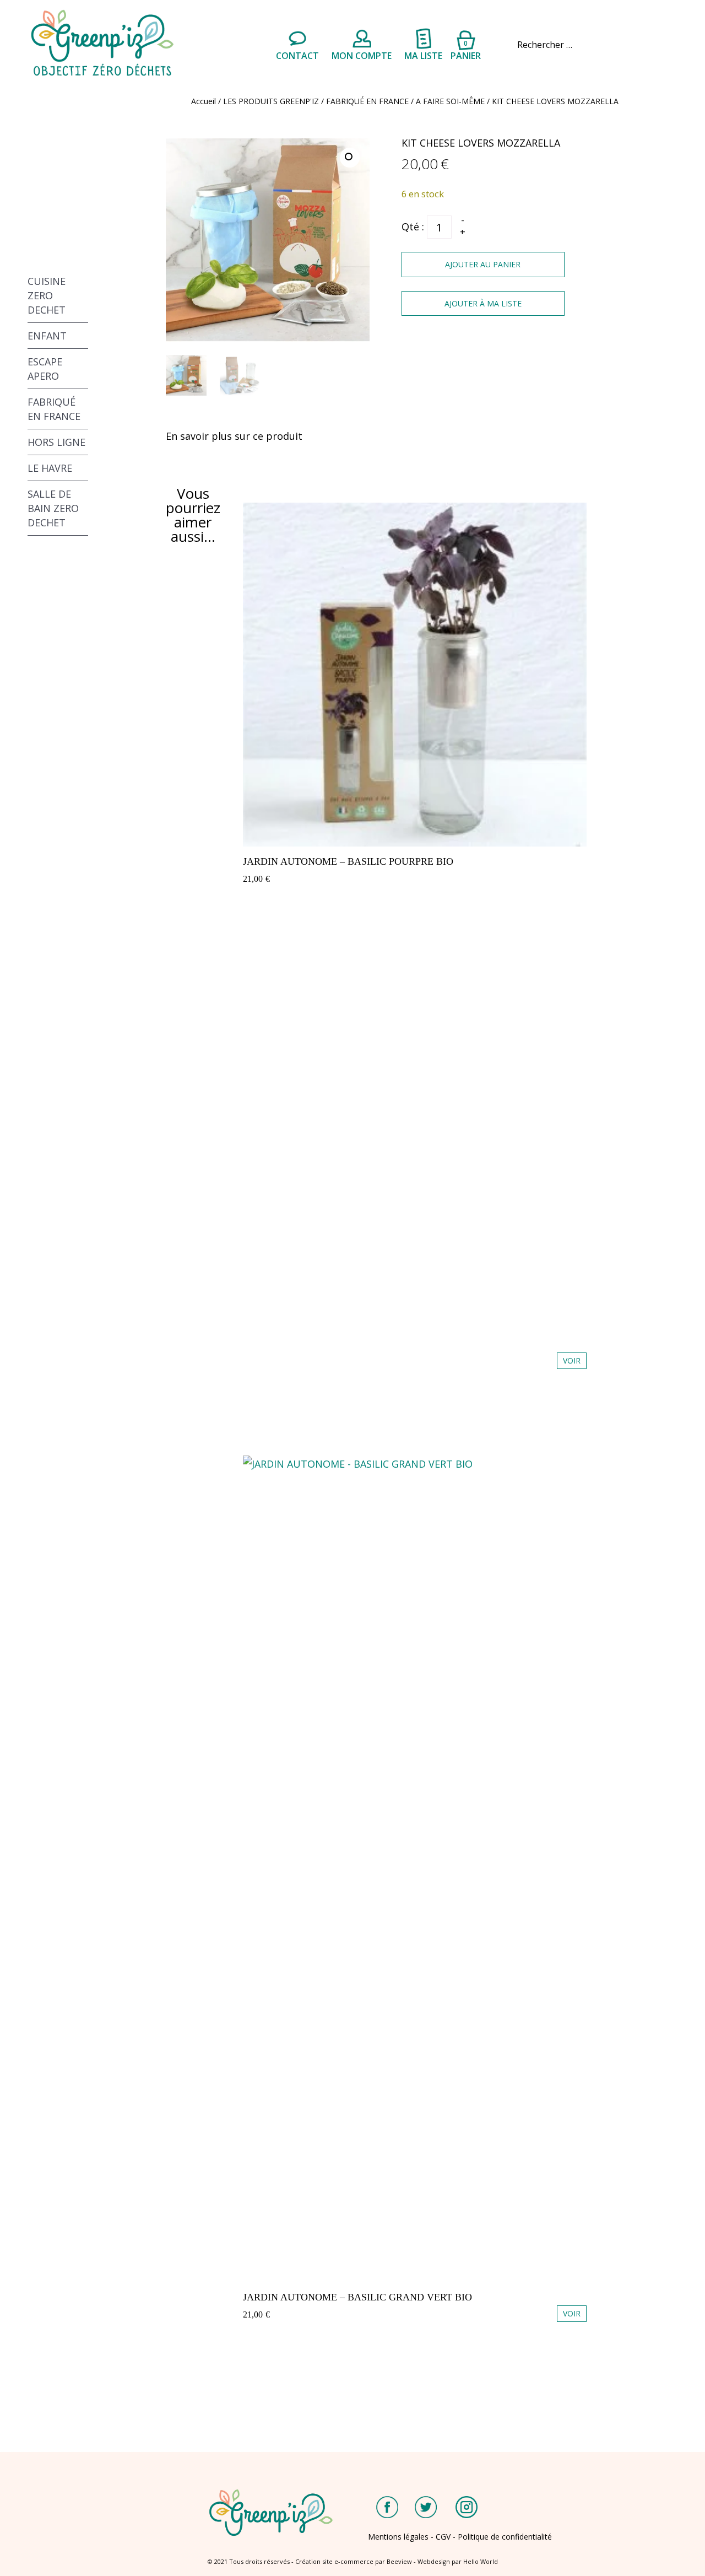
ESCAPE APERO (45, 369)
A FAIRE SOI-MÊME (450, 101)
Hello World (481, 2561)
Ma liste (423, 56)
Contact (297, 56)
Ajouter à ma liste (483, 303)
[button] (350, 158)
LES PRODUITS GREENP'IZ (271, 101)
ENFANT (47, 336)
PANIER (466, 49)
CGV (443, 2537)
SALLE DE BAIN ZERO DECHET (53, 508)
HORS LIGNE (56, 442)
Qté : (413, 227)
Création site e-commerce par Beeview (354, 2561)
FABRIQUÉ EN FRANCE (367, 101)
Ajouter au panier (483, 264)
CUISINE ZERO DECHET (47, 295)
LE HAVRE (50, 468)
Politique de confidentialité (505, 2537)
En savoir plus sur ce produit (234, 436)
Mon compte (362, 56)
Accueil (204, 101)
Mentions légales (398, 2537)
